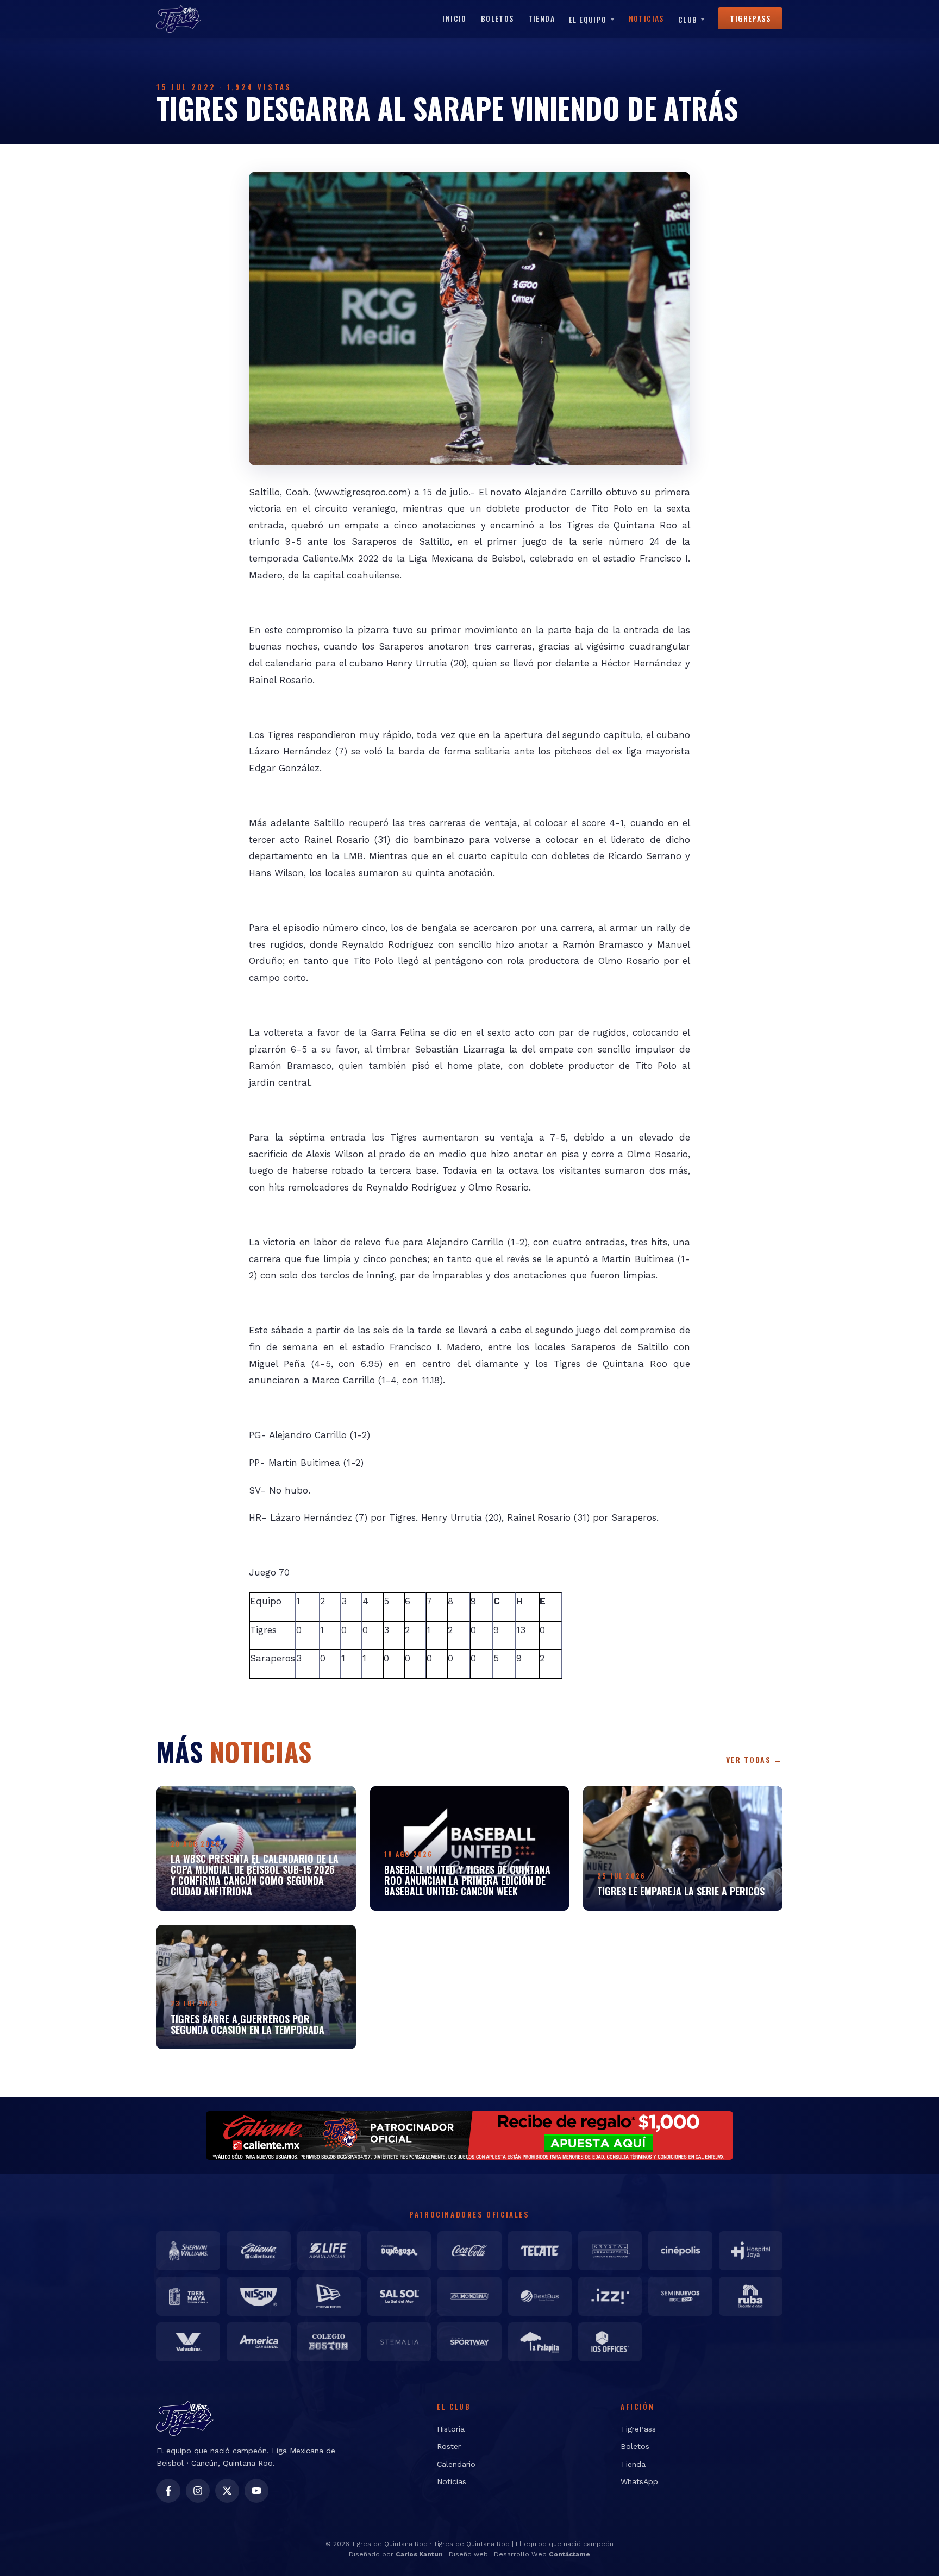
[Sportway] (469, 2342)
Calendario (456, 2464)
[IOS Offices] (610, 2342)
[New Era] (329, 2296)
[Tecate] (540, 2251)
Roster (449, 2446)
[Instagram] (198, 2491)
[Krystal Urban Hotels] (610, 2251)
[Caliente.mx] (258, 2251)
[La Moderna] (469, 2296)
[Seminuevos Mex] (680, 2296)
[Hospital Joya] (751, 2251)
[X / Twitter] (227, 2491)
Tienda (542, 18)
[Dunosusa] (399, 2251)
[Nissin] (258, 2296)
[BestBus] (540, 2296)
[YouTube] (256, 2491)
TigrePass (750, 18)
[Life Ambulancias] (329, 2251)
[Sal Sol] (399, 2296)
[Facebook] (168, 2491)
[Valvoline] (188, 2342)
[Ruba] (751, 2296)
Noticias (646, 18)
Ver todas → (754, 1759)
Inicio (454, 18)
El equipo (588, 19)
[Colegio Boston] (329, 2342)
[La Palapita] (540, 2342)
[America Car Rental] (258, 2342)
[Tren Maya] (188, 2296)
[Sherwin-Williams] (188, 2251)
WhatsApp (639, 2481)
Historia (451, 2429)
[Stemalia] (399, 2342)
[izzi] (610, 2296)
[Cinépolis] (680, 2251)
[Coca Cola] (469, 2251)
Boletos (497, 18)
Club (688, 19)
